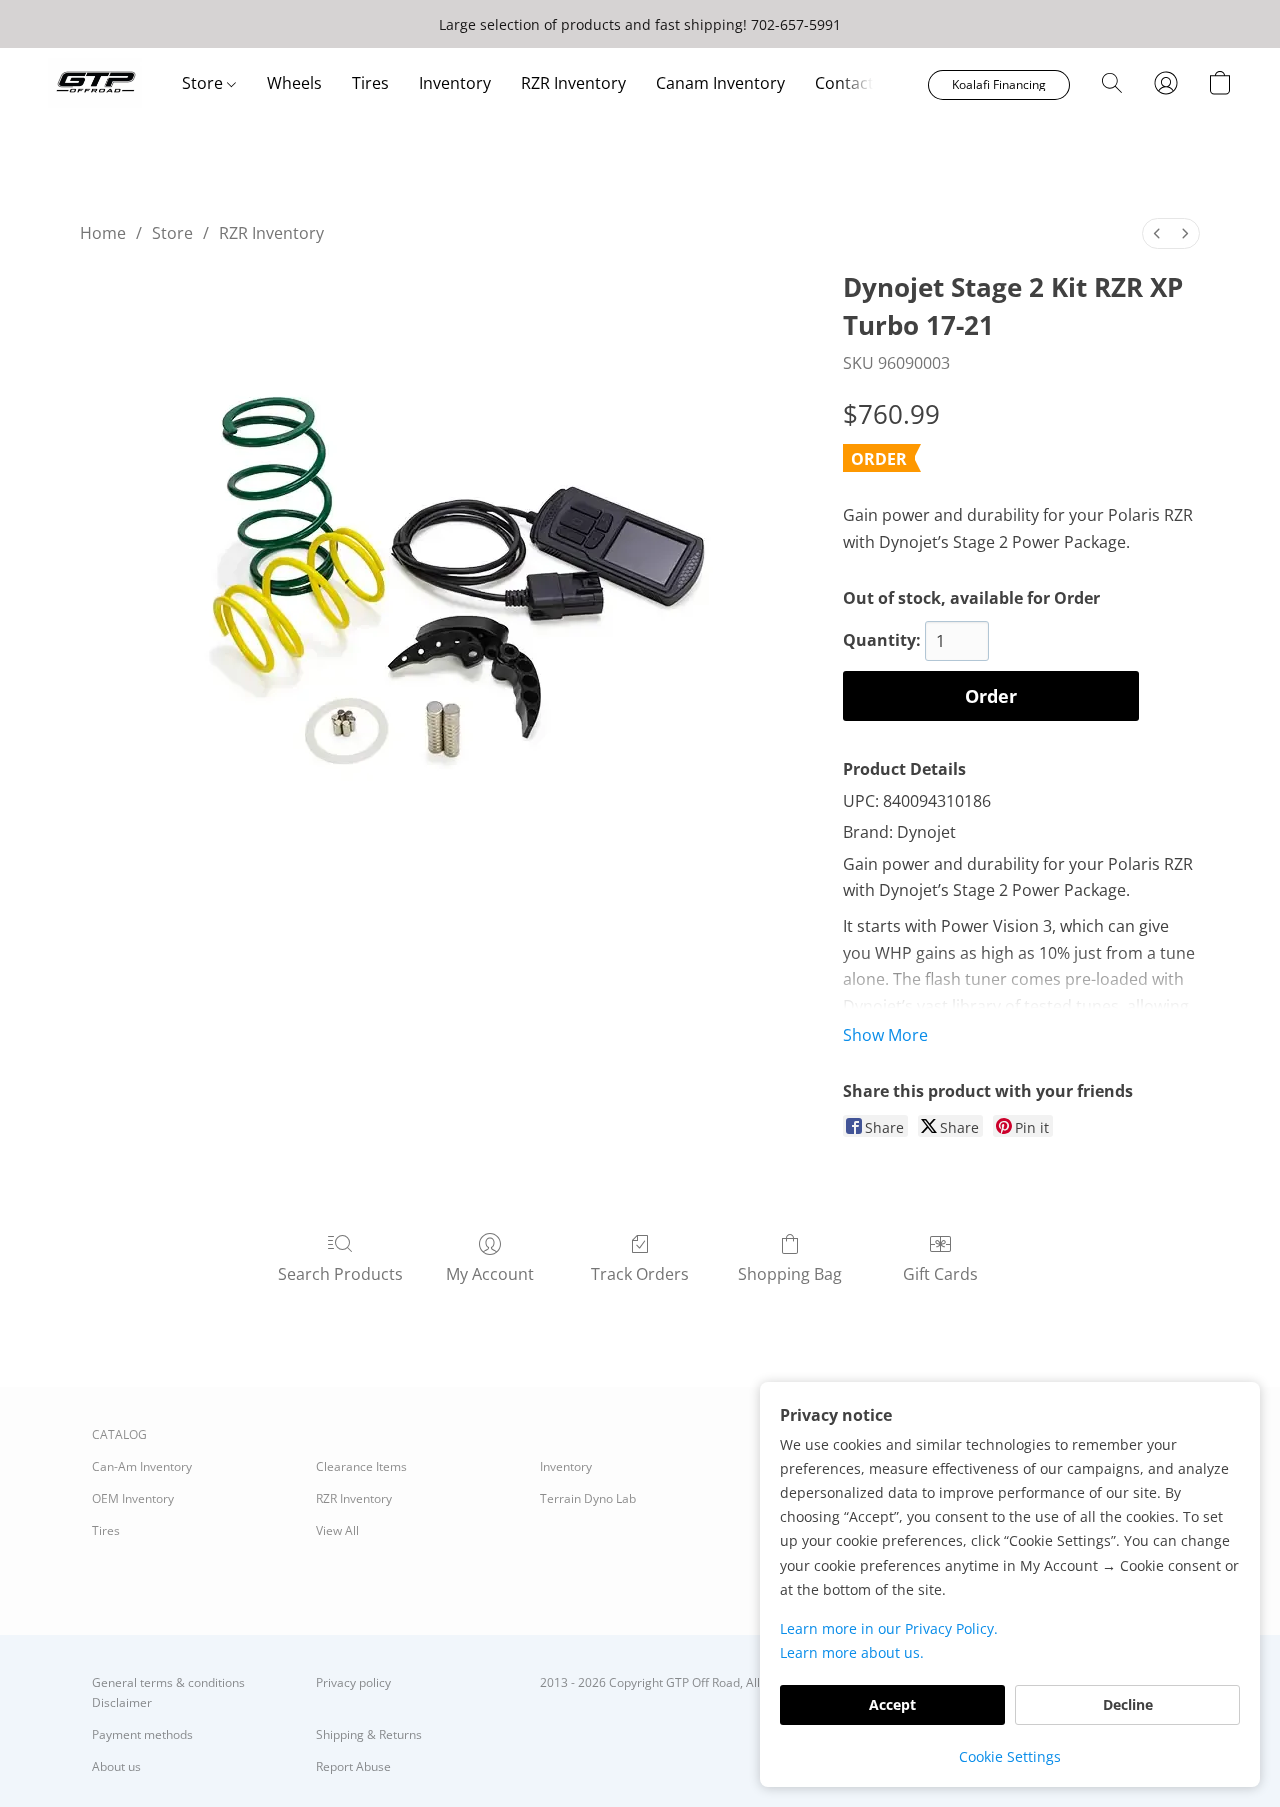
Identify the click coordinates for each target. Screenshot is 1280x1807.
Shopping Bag (790, 1274)
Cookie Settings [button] (1010, 1756)
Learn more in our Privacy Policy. (889, 1628)
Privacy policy (353, 1682)
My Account (490, 1274)
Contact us (855, 83)
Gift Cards (940, 1274)
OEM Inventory (133, 1498)
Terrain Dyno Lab (588, 1498)
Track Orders (640, 1274)
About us (116, 1766)
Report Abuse (353, 1766)
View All (337, 1530)
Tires (370, 83)
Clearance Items (361, 1466)
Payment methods (142, 1734)
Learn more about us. (852, 1652)
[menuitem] (1157, 233)
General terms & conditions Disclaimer (168, 1692)
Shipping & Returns (369, 1734)
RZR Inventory (573, 83)
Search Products (340, 1274)
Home (103, 233)
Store (204, 83)
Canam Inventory (720, 83)
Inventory (455, 83)
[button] (95, 83)
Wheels (294, 83)
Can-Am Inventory (142, 1466)
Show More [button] (885, 1035)
